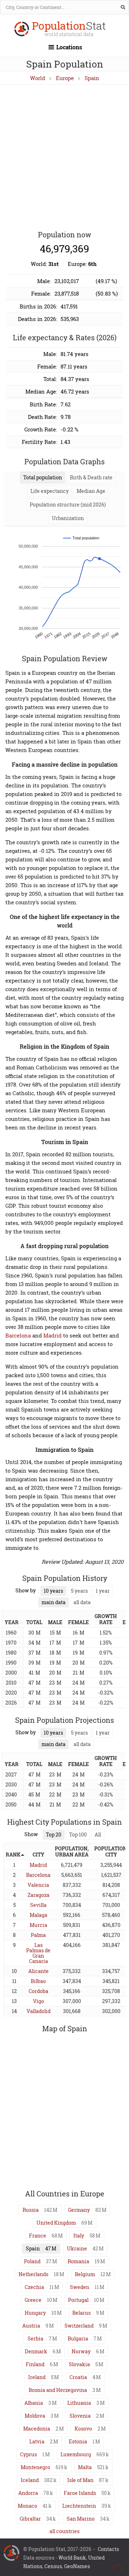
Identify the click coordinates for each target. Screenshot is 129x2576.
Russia (31, 2210)
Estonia (78, 2441)
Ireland (37, 2377)
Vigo (39, 2001)
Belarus (82, 2313)
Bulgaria (78, 2338)
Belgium (85, 2274)
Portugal (78, 2300)
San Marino (81, 2519)
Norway (81, 2351)
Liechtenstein (79, 2506)
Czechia (34, 2287)
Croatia (78, 2377)
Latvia (37, 2441)
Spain (92, 78)
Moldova (35, 2416)
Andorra (28, 2493)
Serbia (35, 2338)
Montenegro (35, 2467)
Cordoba (39, 1991)
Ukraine (77, 2248)
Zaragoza (39, 1895)
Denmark (36, 2351)
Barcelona (18, 1335)
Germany (79, 2210)
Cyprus (28, 2454)
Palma (38, 1935)
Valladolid (39, 2011)
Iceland (30, 2480)
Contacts (108, 2549)
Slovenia (80, 2416)
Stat (69, 29)
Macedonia (37, 2429)
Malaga (39, 1915)
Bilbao (38, 1981)
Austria (31, 2326)
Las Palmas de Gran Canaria (38, 1953)
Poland (32, 2261)
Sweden (80, 2287)
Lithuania (79, 2403)
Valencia (38, 1885)
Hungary (35, 2313)
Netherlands (34, 2274)
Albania (34, 2403)
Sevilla (38, 1905)
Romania (78, 2261)
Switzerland (79, 2326)
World (38, 78)
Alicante (39, 1971)
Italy (79, 2236)
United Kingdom (56, 2223)
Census (53, 2566)
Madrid (52, 1335)
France (38, 2236)
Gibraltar (30, 2519)
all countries (64, 2531)
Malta (85, 2467)
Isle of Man (80, 2480)
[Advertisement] (64, 158)
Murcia (39, 1925)
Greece (33, 2300)
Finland (35, 2364)
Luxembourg (76, 2454)
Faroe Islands (80, 2493)
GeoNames (77, 2566)
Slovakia (79, 2364)
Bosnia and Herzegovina (58, 2390)
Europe (65, 78)
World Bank (72, 2558)
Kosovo (83, 2429)
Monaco (28, 2506)
